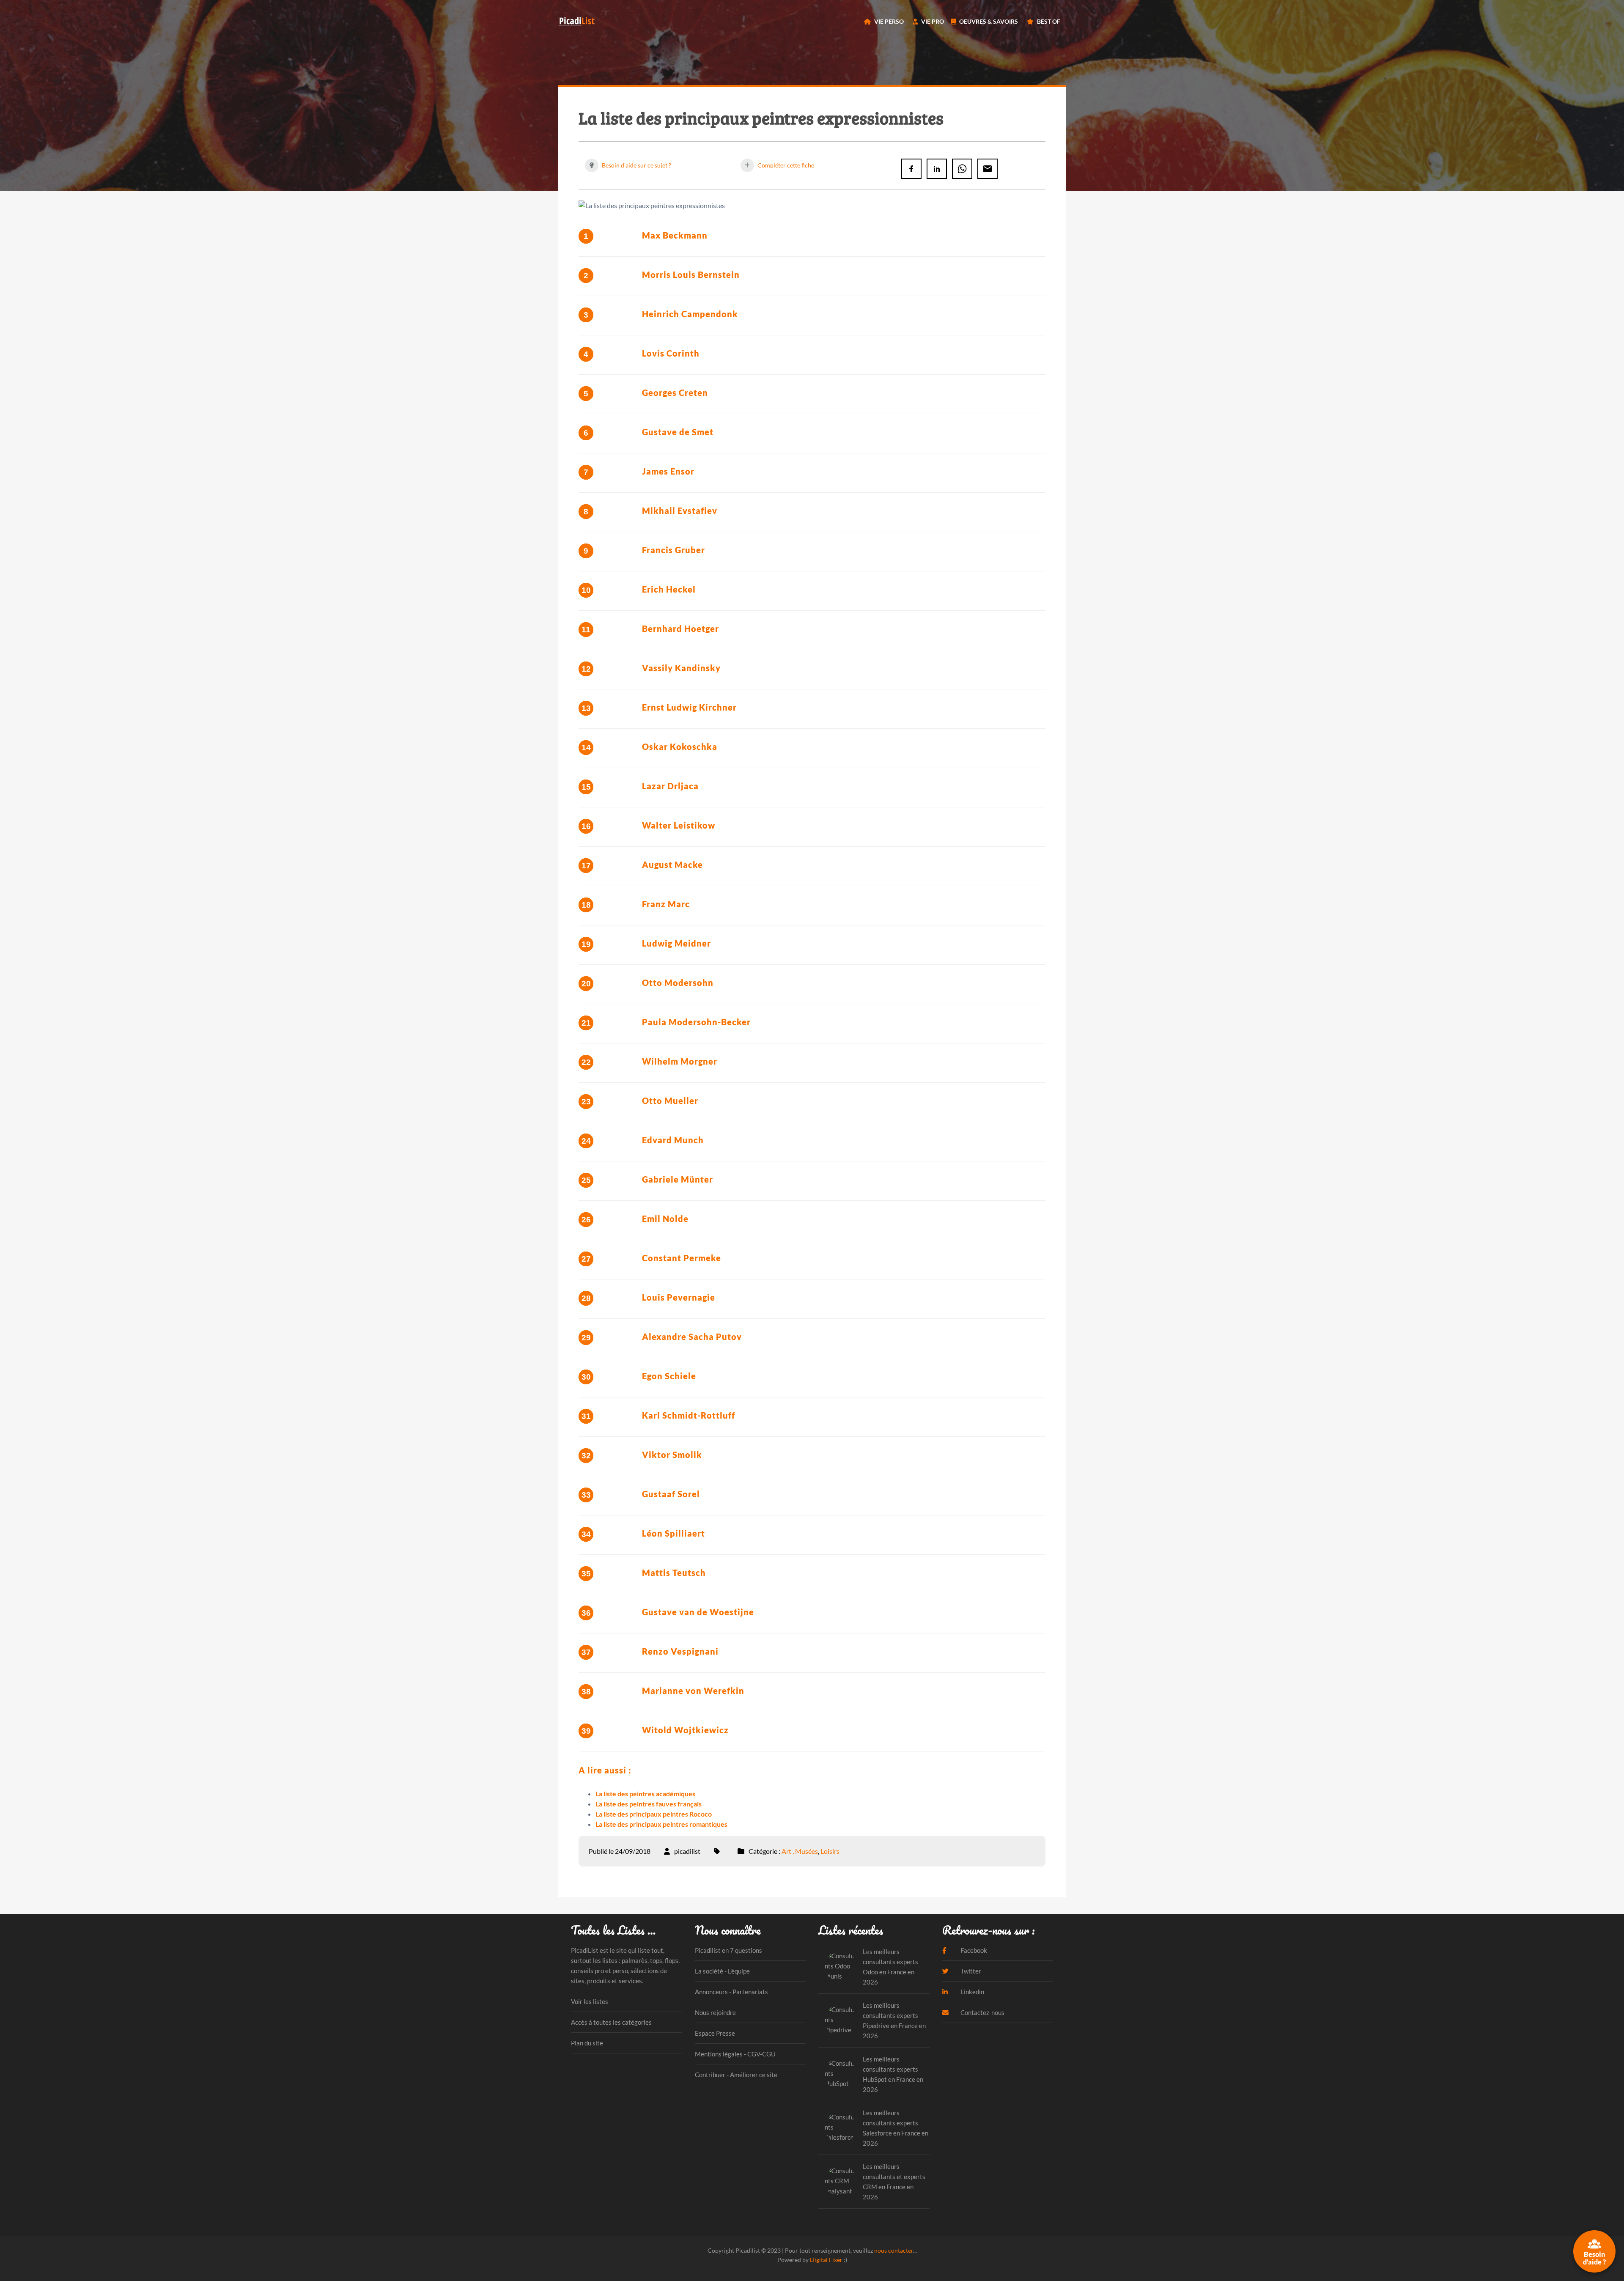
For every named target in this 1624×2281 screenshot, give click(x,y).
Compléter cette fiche (785, 165)
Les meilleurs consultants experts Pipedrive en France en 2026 (894, 2020)
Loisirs (830, 1851)
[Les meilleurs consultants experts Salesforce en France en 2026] (841, 2128)
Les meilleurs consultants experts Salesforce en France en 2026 (896, 2128)
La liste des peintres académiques (645, 1794)
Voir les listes (590, 2001)
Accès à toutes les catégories (611, 2022)
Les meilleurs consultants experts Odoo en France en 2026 (890, 1967)
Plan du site (587, 2043)
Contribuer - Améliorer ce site (736, 2075)
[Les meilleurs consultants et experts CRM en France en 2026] (841, 2181)
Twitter (970, 1971)
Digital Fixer (826, 2260)
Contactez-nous (982, 2012)
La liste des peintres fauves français (649, 1804)
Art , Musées (800, 1851)
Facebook (973, 1950)
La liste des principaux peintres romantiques (661, 1824)
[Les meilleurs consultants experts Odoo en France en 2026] (841, 1967)
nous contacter (894, 2250)
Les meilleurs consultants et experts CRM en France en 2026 (894, 2182)
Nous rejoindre (715, 2012)
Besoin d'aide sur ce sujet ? (636, 165)
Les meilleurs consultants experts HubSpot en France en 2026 (893, 2074)
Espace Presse (715, 2033)
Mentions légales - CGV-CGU (735, 2054)
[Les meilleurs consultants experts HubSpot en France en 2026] (841, 2074)
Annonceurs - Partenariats (731, 1992)
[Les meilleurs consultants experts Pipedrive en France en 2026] (841, 2020)
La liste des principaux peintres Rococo (654, 1814)
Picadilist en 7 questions (728, 1950)
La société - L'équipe (722, 1971)
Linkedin (972, 1992)
